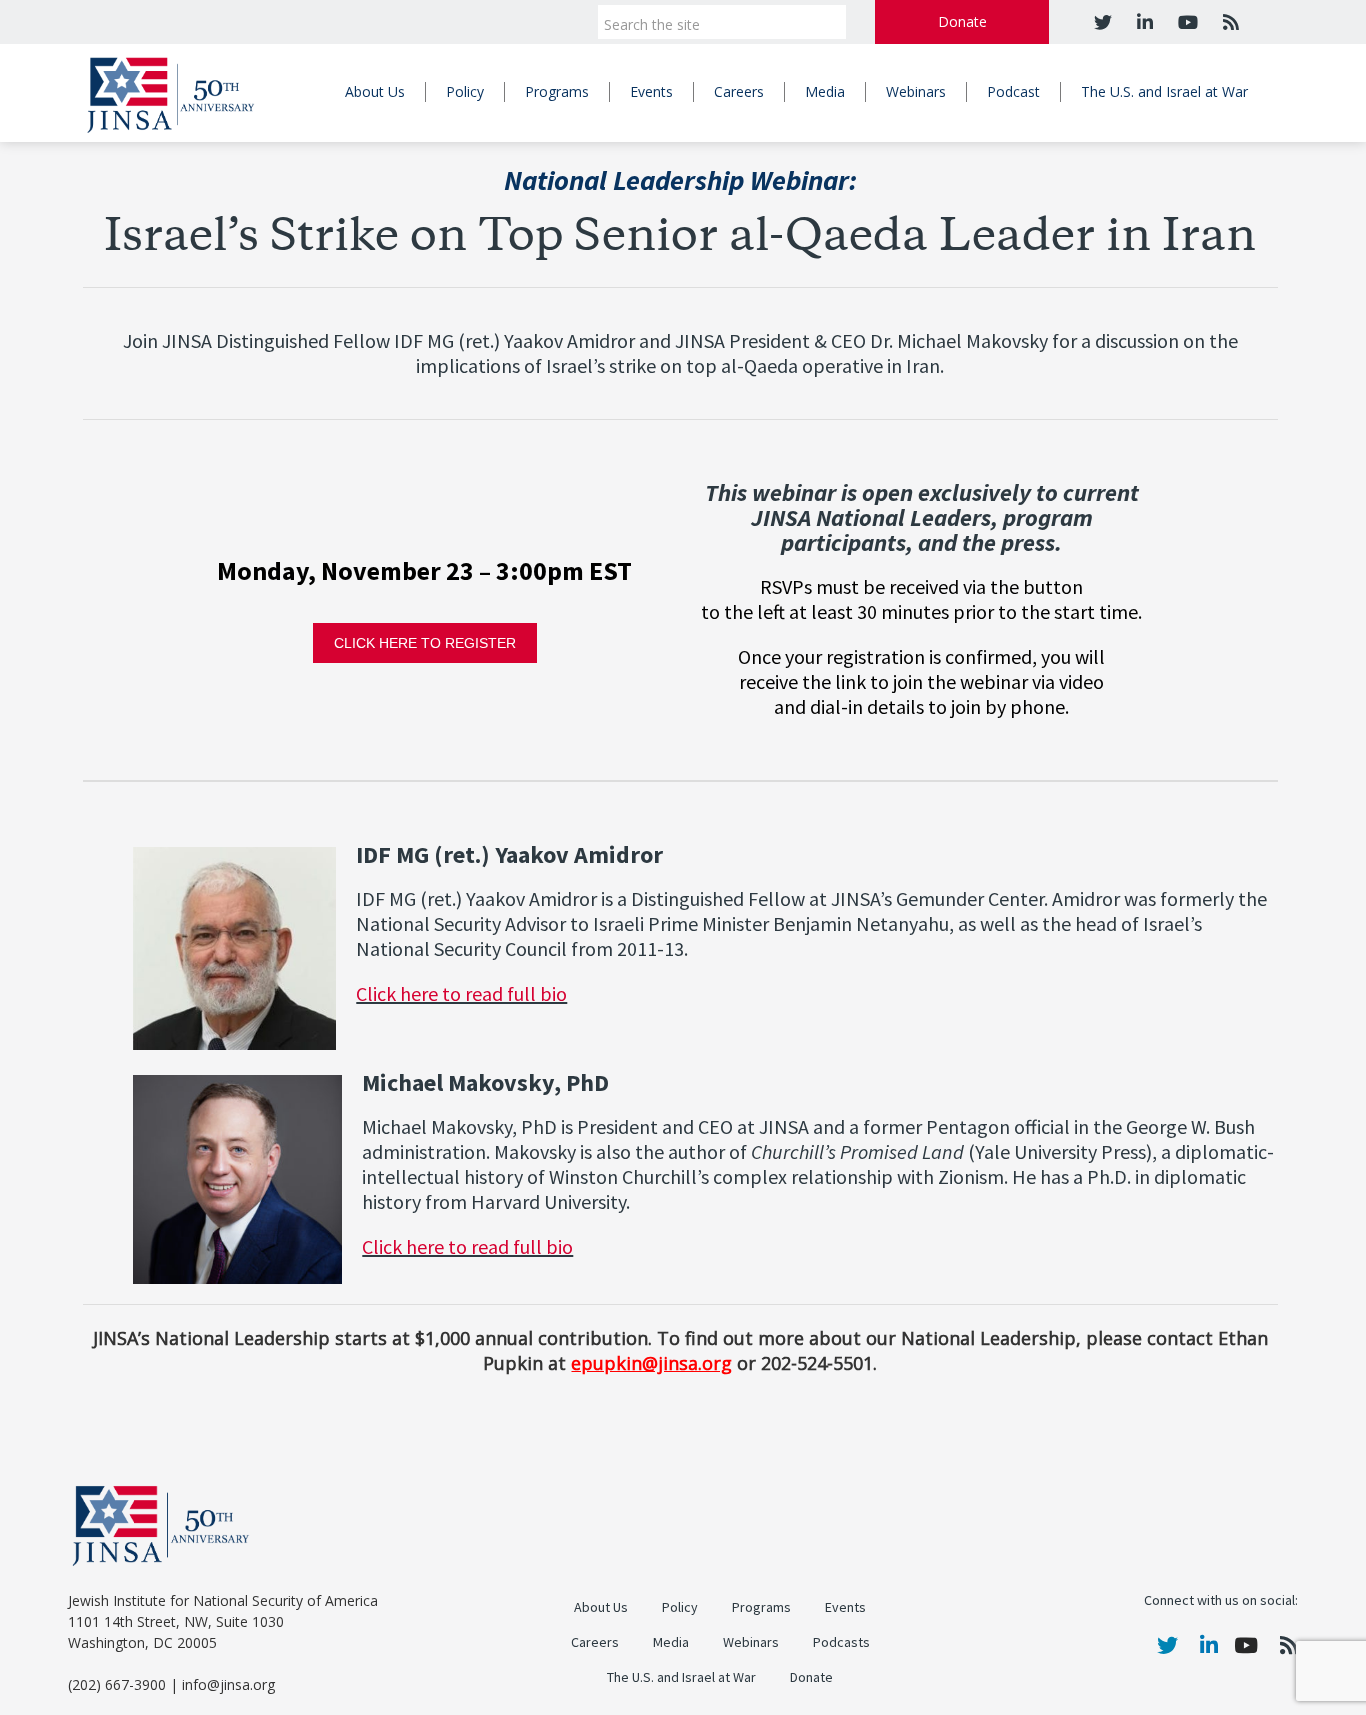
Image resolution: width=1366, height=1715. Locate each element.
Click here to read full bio (461, 994)
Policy (465, 91)
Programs (557, 91)
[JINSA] (170, 91)
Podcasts (841, 1642)
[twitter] (1103, 22)
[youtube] (1185, 22)
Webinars (916, 91)
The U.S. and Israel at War (1164, 91)
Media (825, 91)
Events (651, 91)
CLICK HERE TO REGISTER (425, 643)
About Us (375, 91)
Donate (962, 21)
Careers (739, 91)
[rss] (1228, 22)
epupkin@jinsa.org (651, 1363)
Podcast (1013, 91)
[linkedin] (1142, 22)
